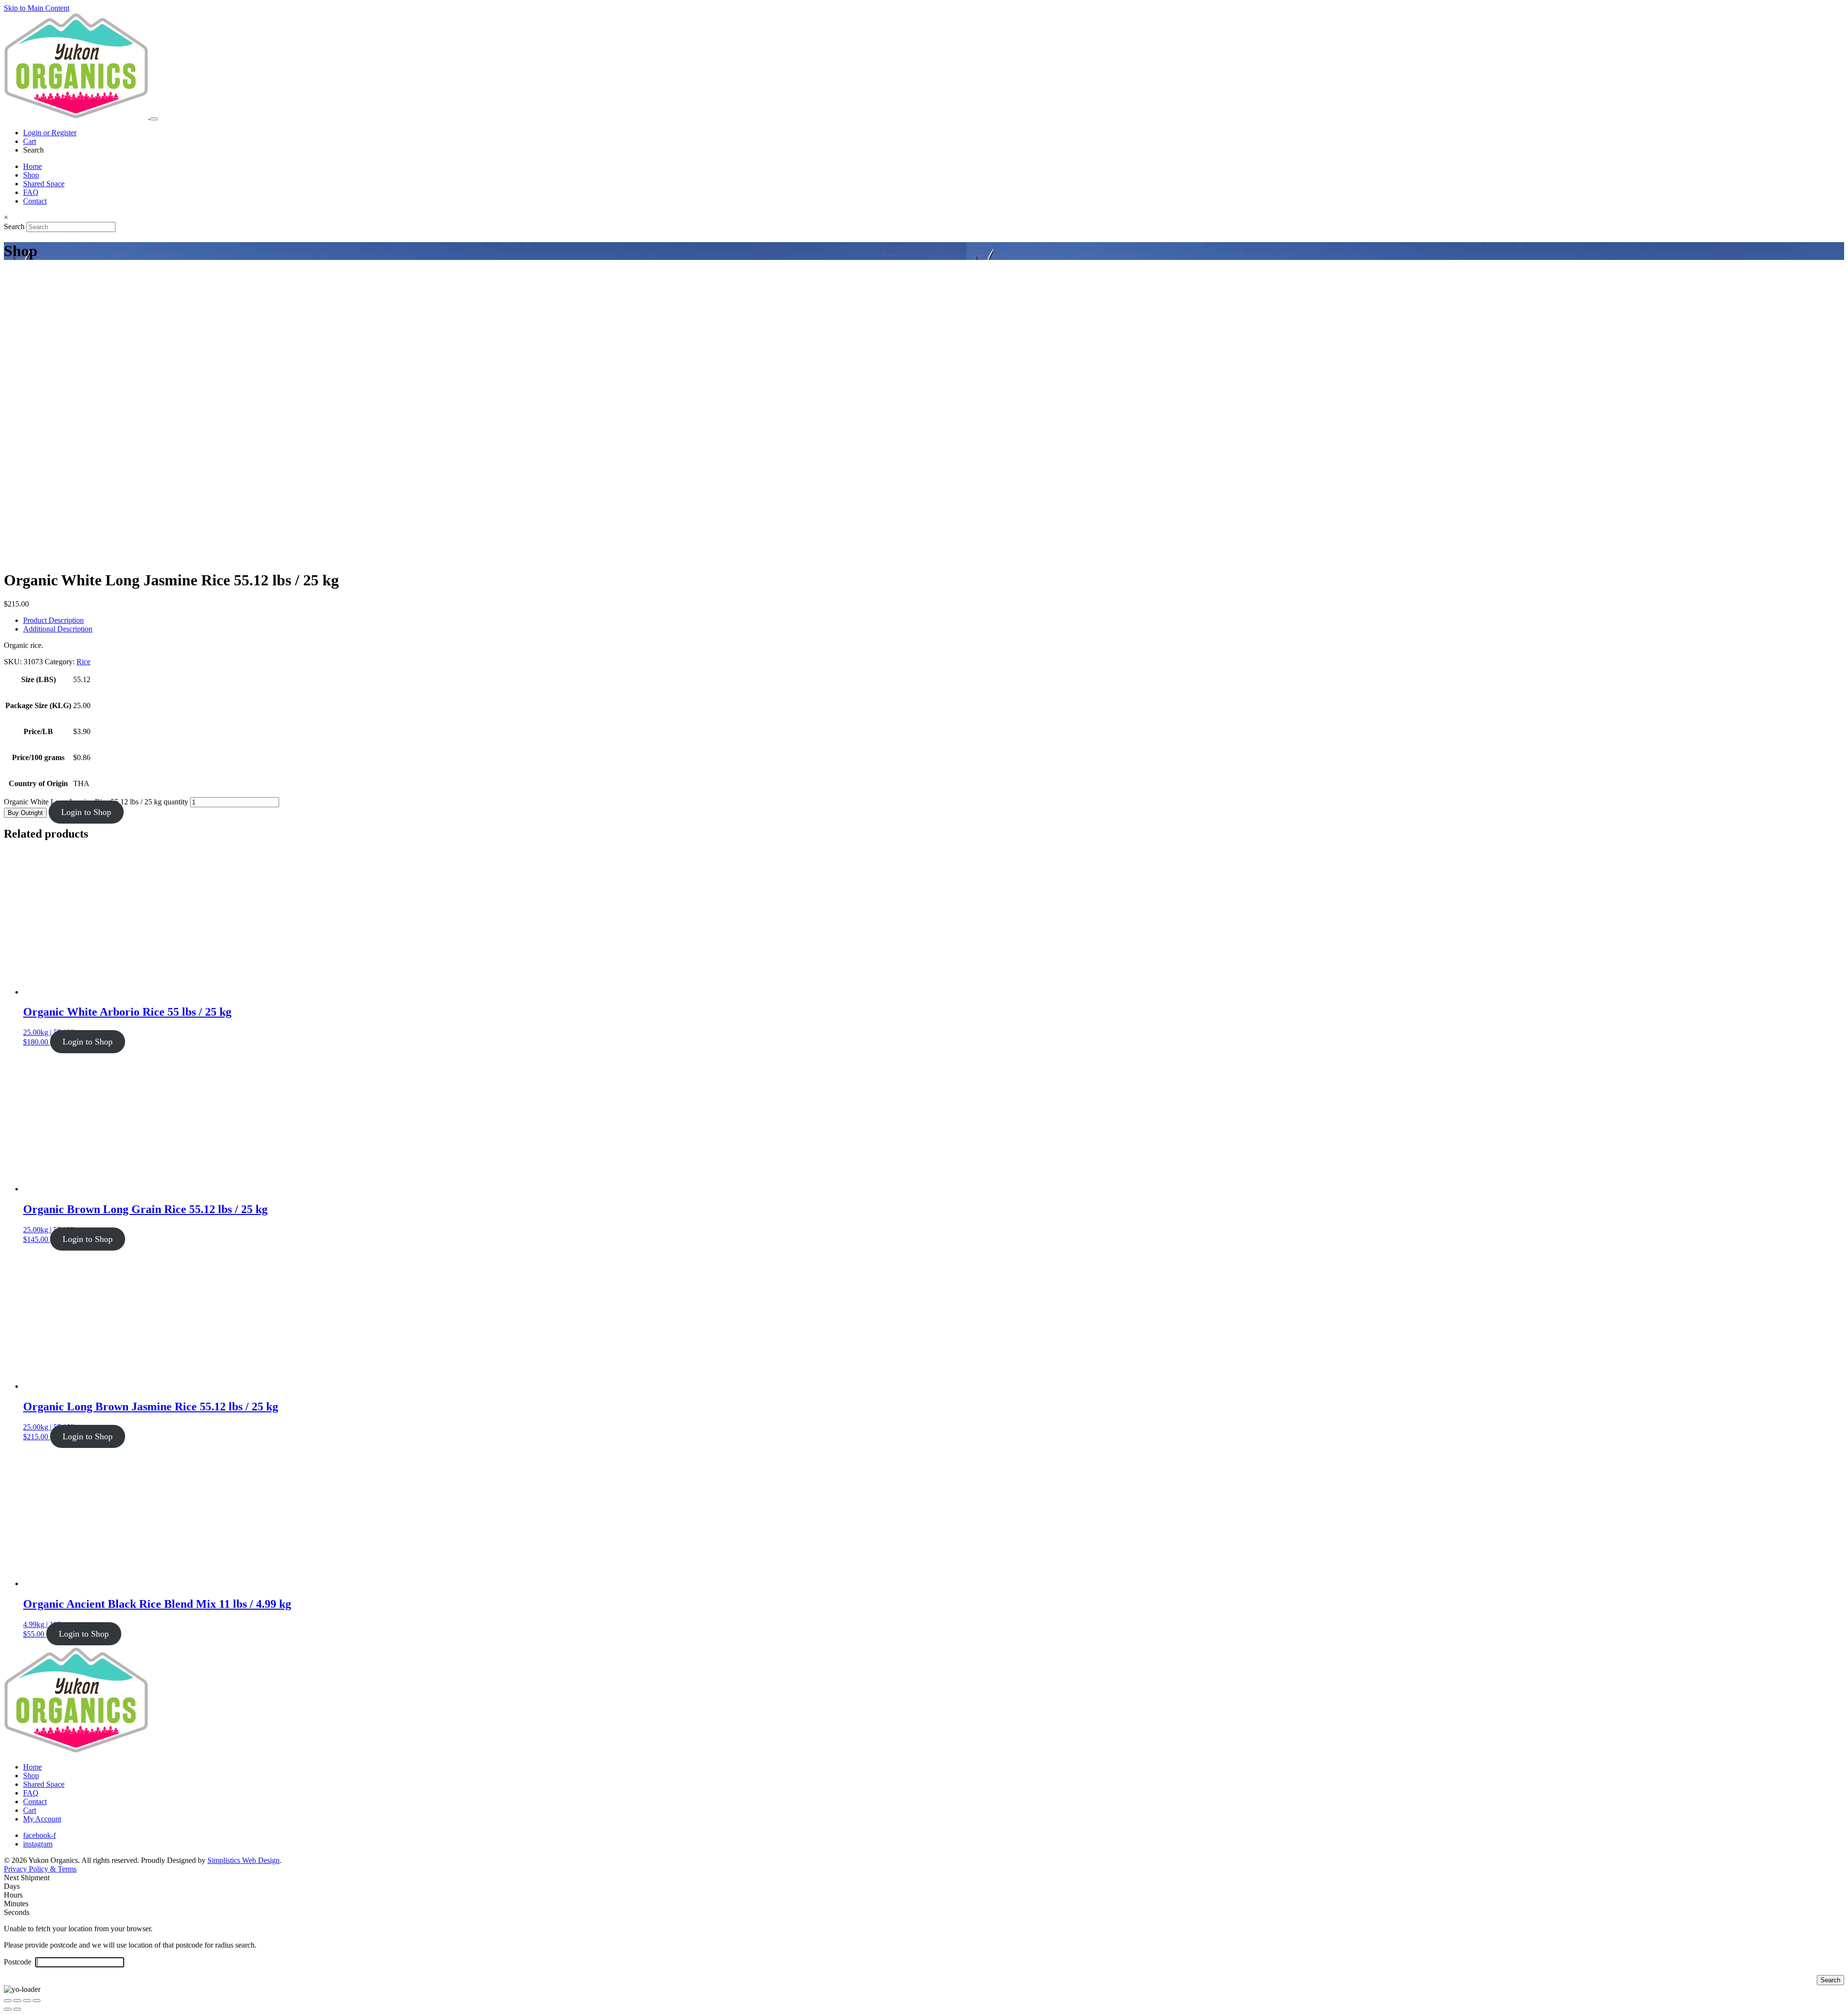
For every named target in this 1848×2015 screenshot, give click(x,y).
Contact (35, 201)
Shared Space (44, 184)
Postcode (19, 1962)
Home (32, 166)
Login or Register (50, 133)
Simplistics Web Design (244, 1860)
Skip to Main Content (37, 8)
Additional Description (58, 629)
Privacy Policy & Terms (40, 1869)
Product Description (53, 620)
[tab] (934, 620)
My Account (42, 1819)
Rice (83, 662)
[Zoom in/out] (8, 2001)
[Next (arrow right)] (17, 2009)
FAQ (31, 192)
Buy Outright (25, 813)
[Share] (27, 2001)
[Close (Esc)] (37, 2001)
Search (14, 226)
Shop (31, 175)
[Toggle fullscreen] (17, 2001)
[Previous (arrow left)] (8, 2009)
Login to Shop (86, 812)
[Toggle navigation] (154, 119)
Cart (30, 141)
